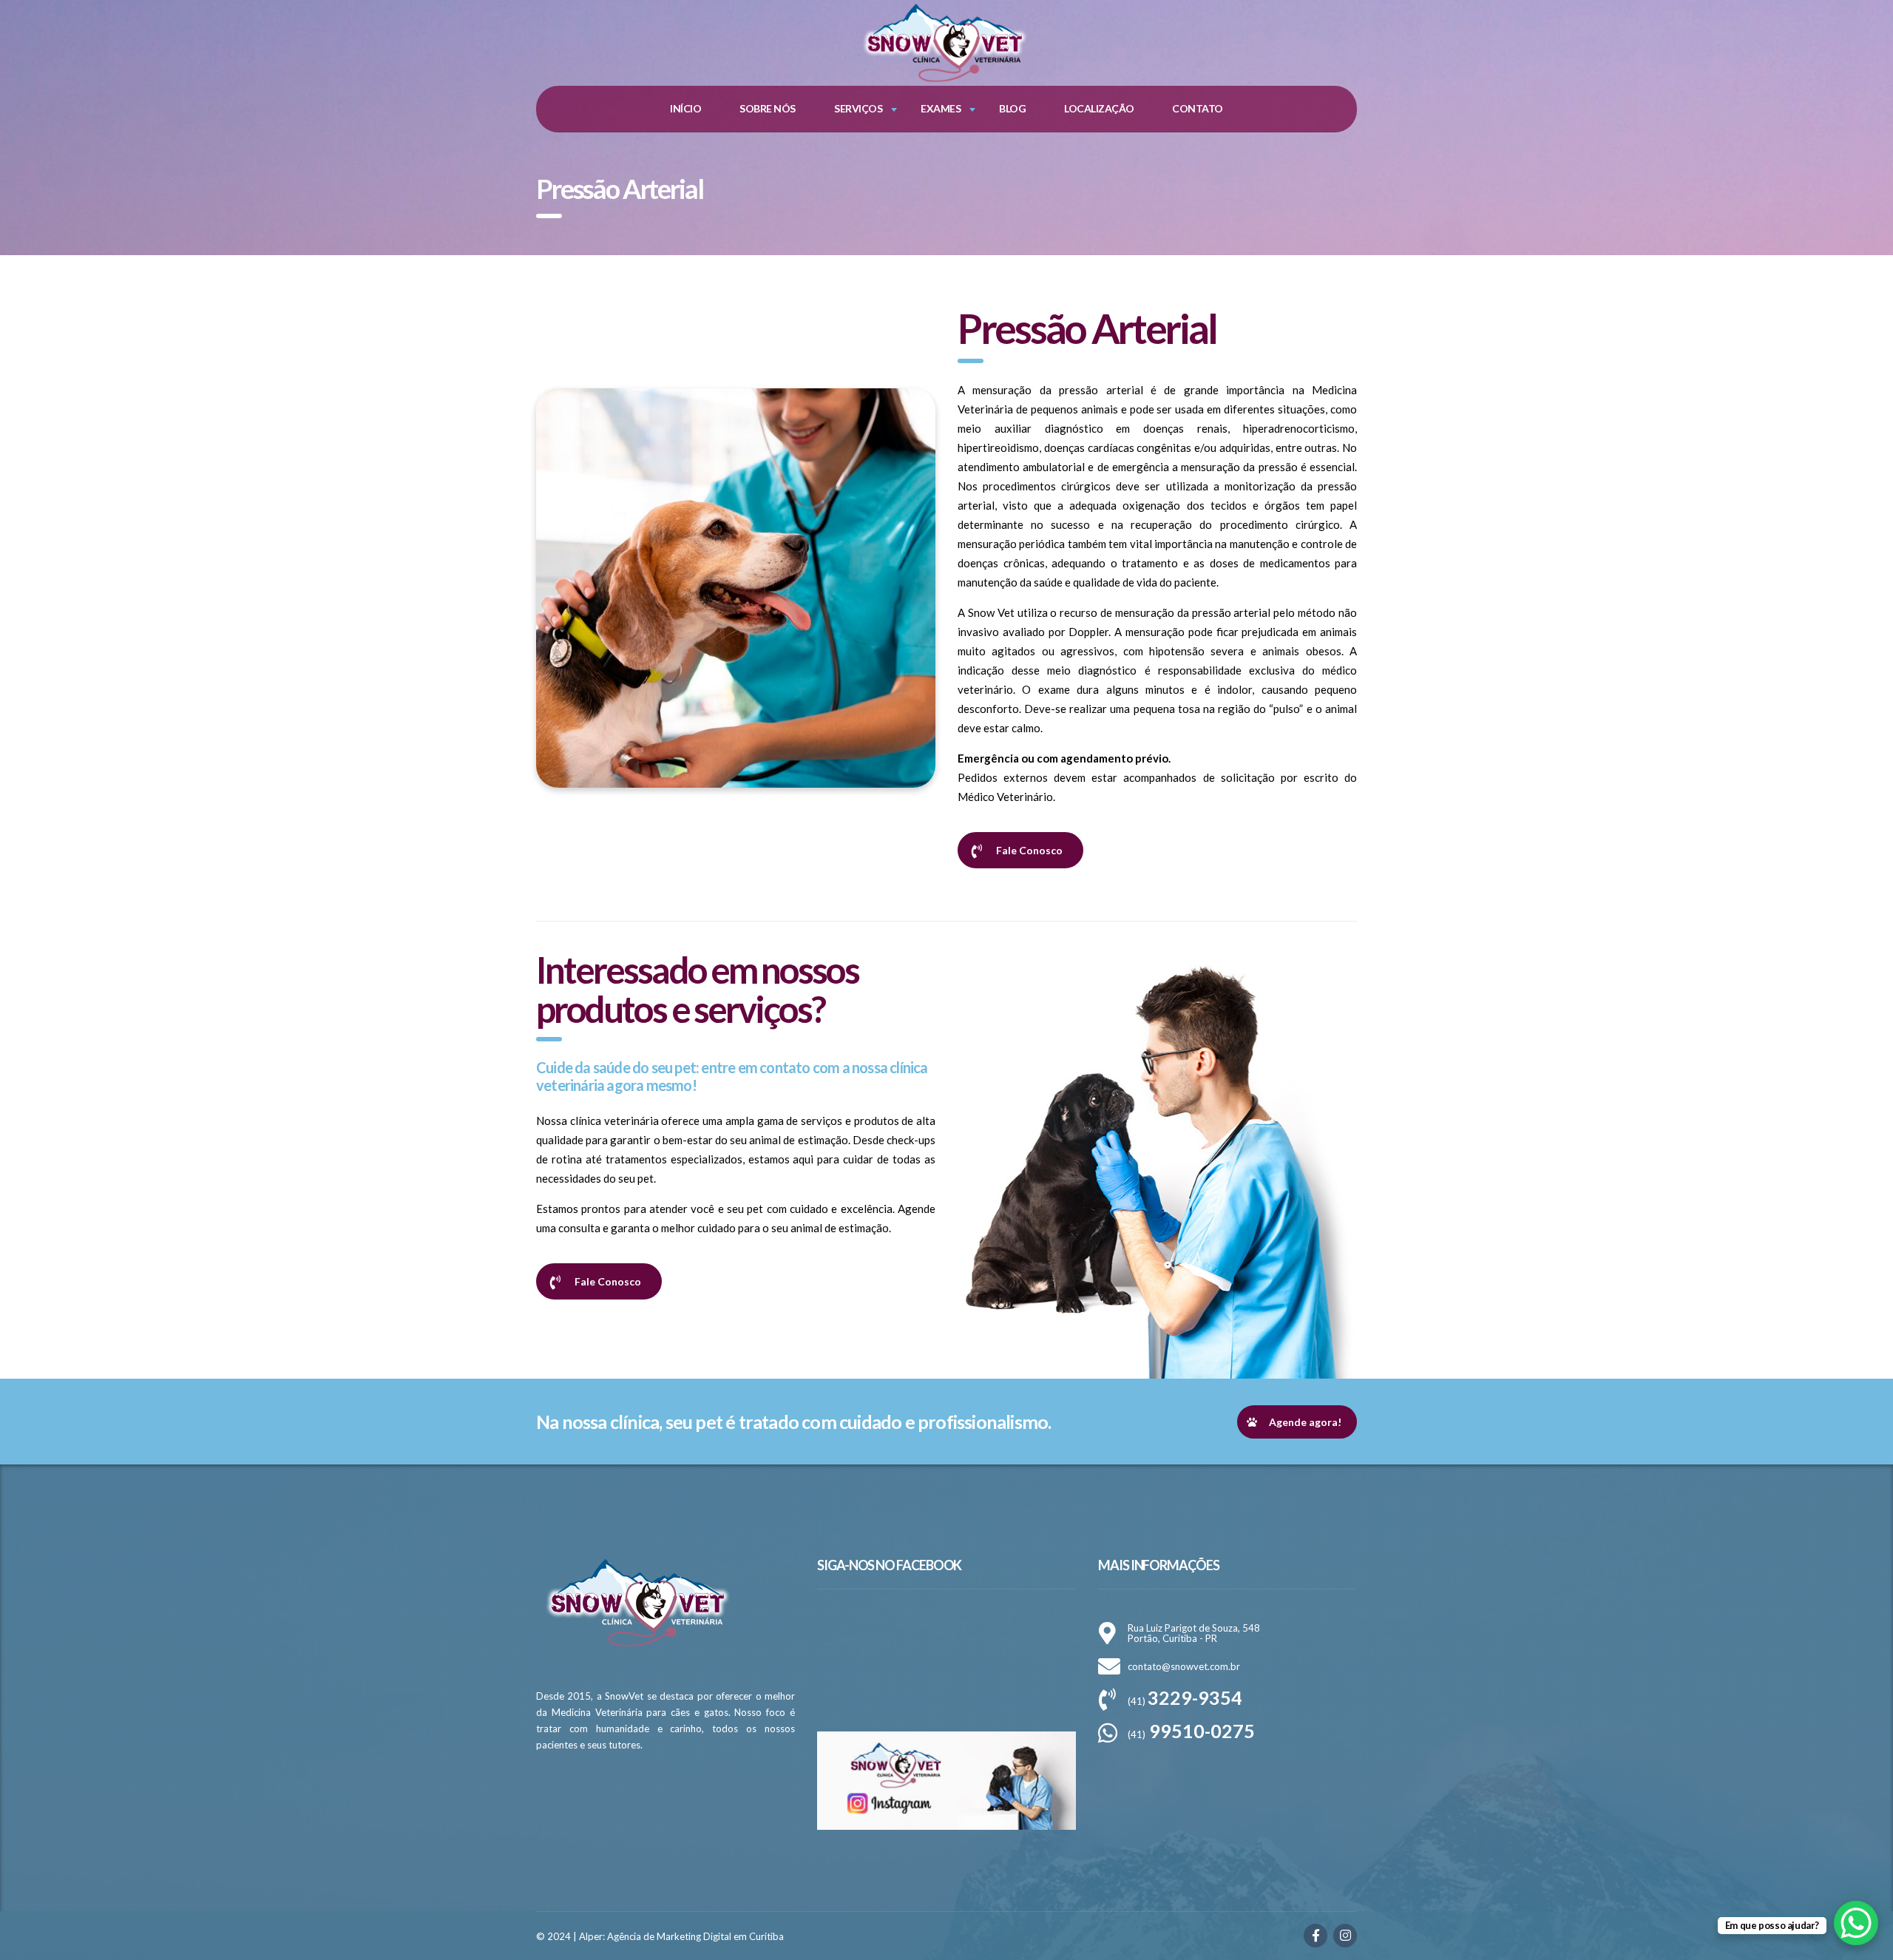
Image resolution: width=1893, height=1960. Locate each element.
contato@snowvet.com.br (1184, 1666)
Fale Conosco (1029, 850)
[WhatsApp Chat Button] (1856, 1923)
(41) (1185, 1701)
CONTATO (1198, 108)
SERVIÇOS (858, 108)
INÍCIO (685, 108)
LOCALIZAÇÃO (1099, 108)
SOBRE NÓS (768, 108)
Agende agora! (1305, 1422)
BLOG (1012, 108)
